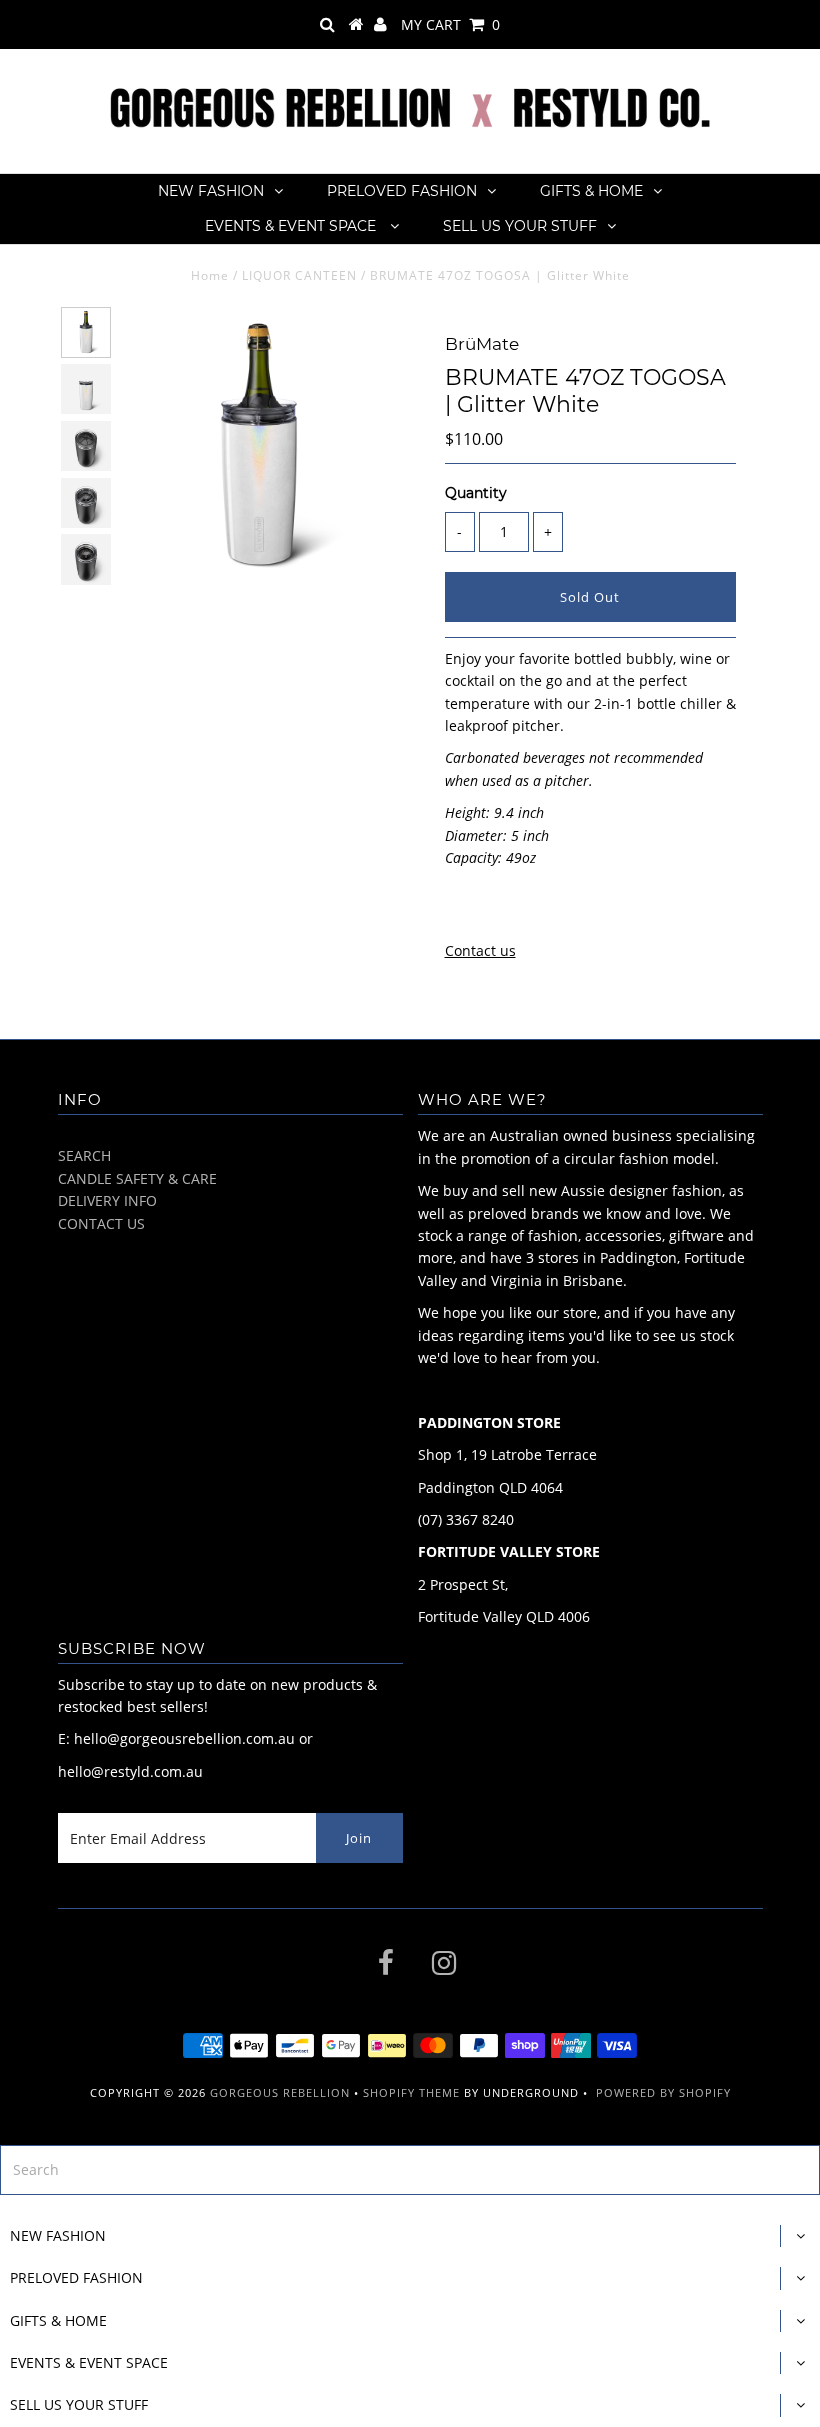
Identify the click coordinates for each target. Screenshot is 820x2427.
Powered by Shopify (663, 2092)
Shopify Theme (411, 2092)
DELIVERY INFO (107, 1200)
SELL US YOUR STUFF (520, 226)
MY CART (450, 24)
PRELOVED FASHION (402, 191)
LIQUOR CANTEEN (299, 275)
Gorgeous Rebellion (280, 2092)
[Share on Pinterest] (532, 907)
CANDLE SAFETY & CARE (137, 1178)
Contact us (480, 950)
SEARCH (84, 1155)
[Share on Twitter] (493, 907)
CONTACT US (101, 1223)
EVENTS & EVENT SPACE (292, 226)
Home (210, 275)
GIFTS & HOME (591, 191)
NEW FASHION (211, 191)
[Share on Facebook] (458, 907)
